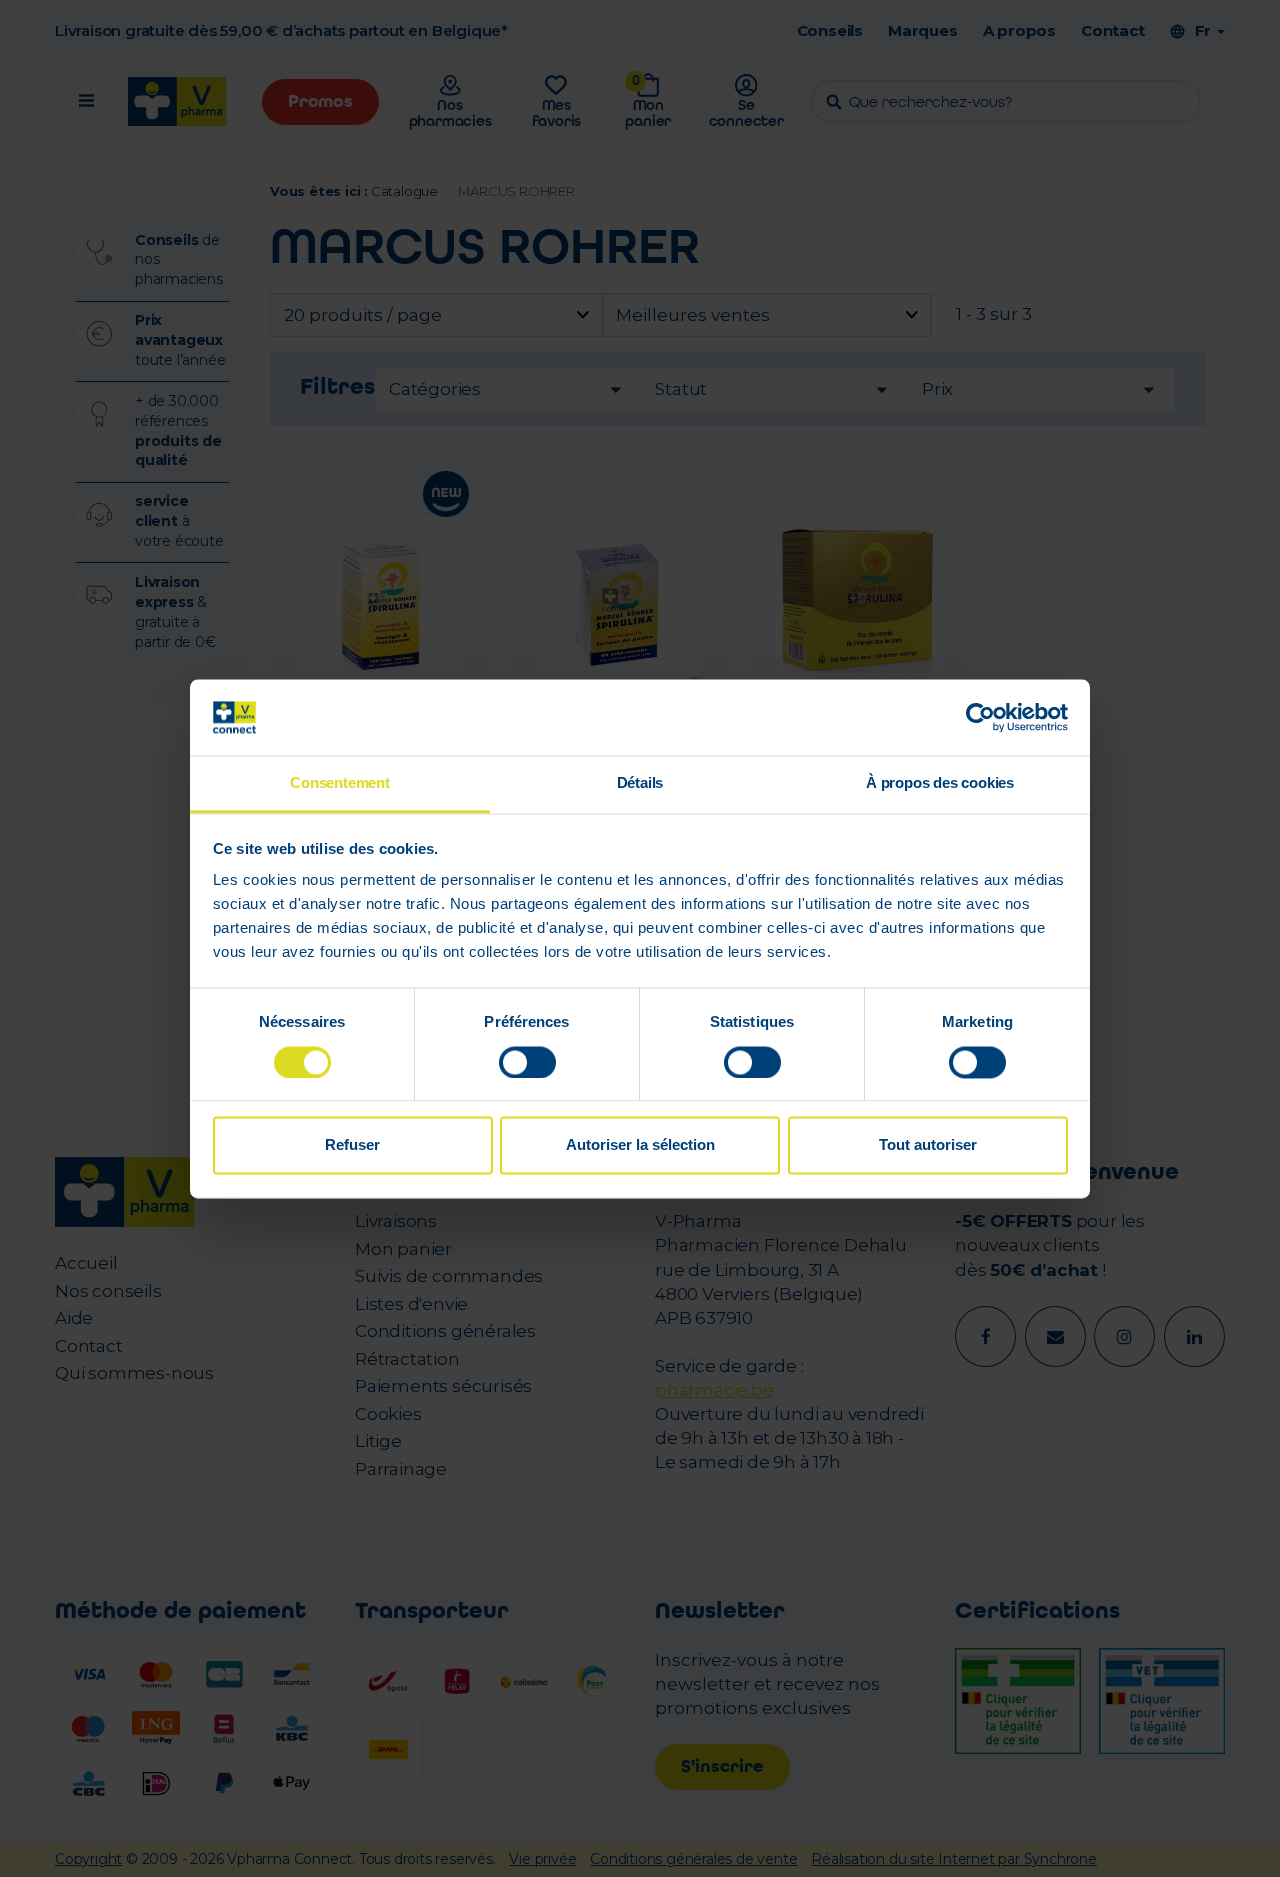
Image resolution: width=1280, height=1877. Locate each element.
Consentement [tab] (340, 783)
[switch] (527, 1062)
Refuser (352, 1145)
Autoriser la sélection (640, 1145)
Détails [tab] (640, 783)
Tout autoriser (928, 1145)
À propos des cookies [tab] (940, 783)
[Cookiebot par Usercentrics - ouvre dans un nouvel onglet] (980, 717)
